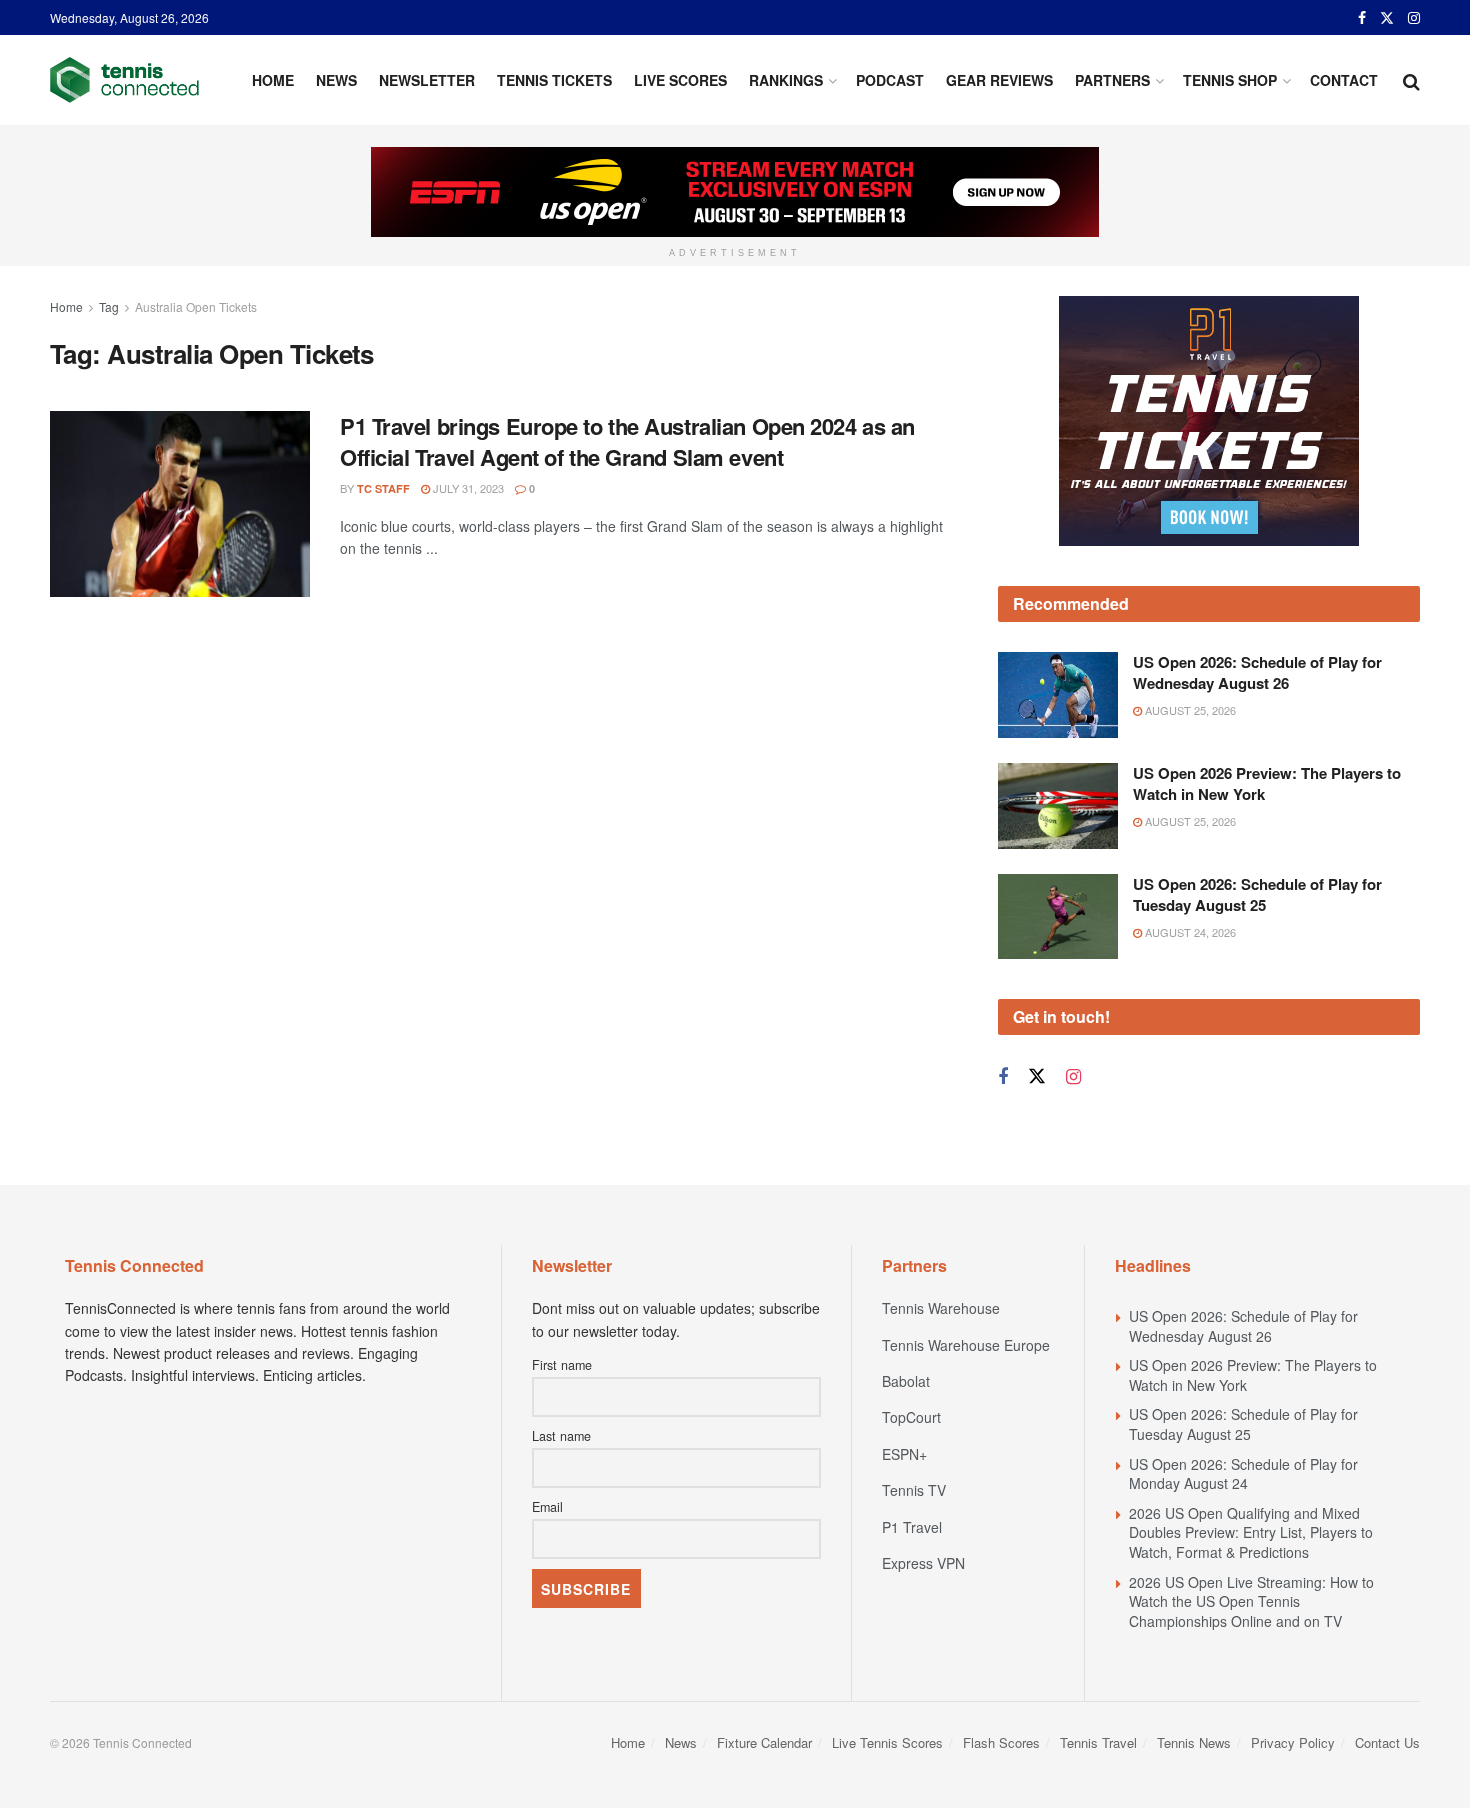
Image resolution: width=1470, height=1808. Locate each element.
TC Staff (383, 488)
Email (547, 1507)
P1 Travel (912, 1527)
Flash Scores (1001, 1742)
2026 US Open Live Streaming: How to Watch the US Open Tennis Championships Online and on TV (1251, 1601)
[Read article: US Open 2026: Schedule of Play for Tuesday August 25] (1058, 917)
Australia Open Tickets (196, 306)
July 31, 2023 (467, 488)
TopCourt (911, 1417)
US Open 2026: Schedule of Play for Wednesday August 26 (1257, 672)
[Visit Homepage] (124, 80)
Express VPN (923, 1563)
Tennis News (1194, 1742)
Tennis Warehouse (941, 1308)
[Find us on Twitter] (1387, 18)
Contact (1344, 80)
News (336, 80)
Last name (561, 1436)
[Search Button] (1411, 80)
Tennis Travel (1098, 1742)
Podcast (890, 80)
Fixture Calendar (764, 1742)
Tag (109, 306)
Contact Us (1387, 1742)
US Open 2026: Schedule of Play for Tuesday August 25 (1257, 894)
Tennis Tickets (554, 80)
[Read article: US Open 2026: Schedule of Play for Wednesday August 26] (1058, 695)
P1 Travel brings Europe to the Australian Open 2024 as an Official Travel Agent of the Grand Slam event (627, 441)
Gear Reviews (999, 80)
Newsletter (427, 80)
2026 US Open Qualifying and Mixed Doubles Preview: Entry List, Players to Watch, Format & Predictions (1251, 1532)
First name (562, 1365)
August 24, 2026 (1189, 932)
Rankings (786, 80)
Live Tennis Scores (887, 1742)
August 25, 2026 (1189, 710)
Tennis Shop (1230, 80)
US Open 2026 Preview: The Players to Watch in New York (1267, 783)
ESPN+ (904, 1454)
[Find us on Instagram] (1414, 18)
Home (273, 80)
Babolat (906, 1381)
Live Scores (680, 80)
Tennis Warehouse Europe (966, 1345)
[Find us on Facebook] (1362, 18)
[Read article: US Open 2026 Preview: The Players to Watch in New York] (1058, 806)
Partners (1112, 80)
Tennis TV (914, 1490)
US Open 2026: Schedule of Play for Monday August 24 (1243, 1474)
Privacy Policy (1293, 1742)
